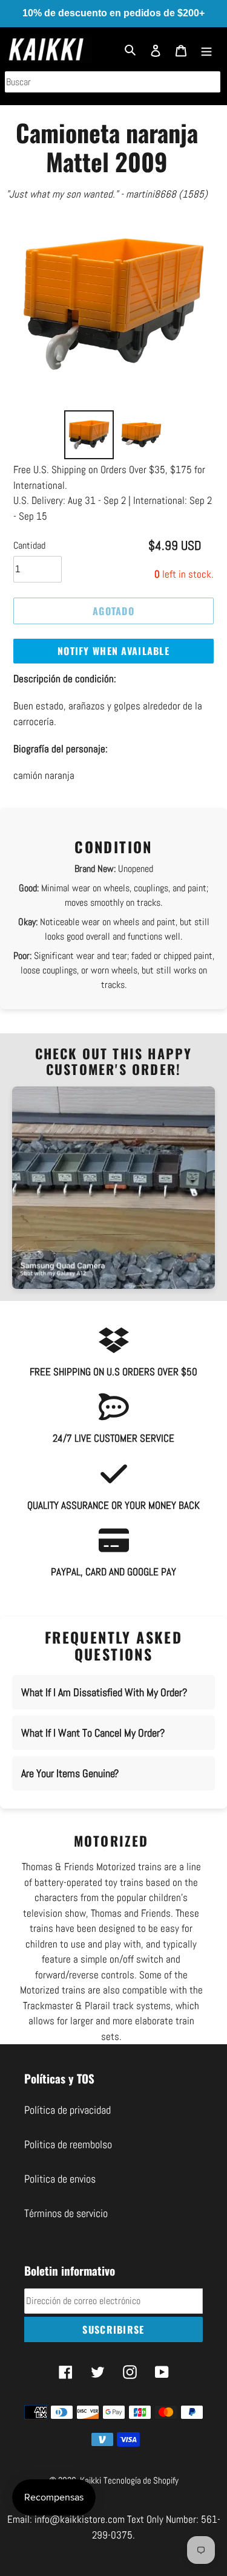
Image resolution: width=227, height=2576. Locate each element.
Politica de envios (60, 2179)
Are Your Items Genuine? (70, 1773)
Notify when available (113, 651)
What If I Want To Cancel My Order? (93, 1733)
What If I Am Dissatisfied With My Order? (104, 1692)
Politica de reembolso (68, 2144)
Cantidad (29, 545)
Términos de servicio (66, 2213)
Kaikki (90, 2480)
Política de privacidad (67, 2110)
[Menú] (206, 49)
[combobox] (113, 82)
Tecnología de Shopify (141, 2480)
